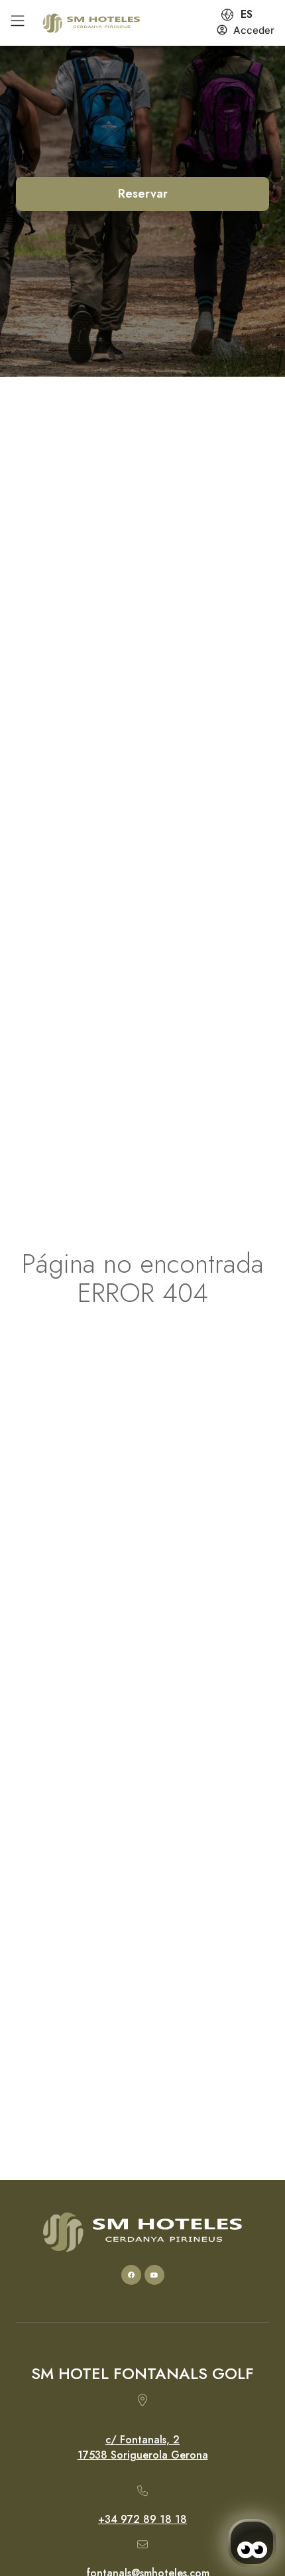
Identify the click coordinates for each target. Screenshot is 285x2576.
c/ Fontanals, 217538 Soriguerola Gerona (143, 2447)
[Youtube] (154, 2275)
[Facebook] (131, 2275)
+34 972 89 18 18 (142, 2519)
